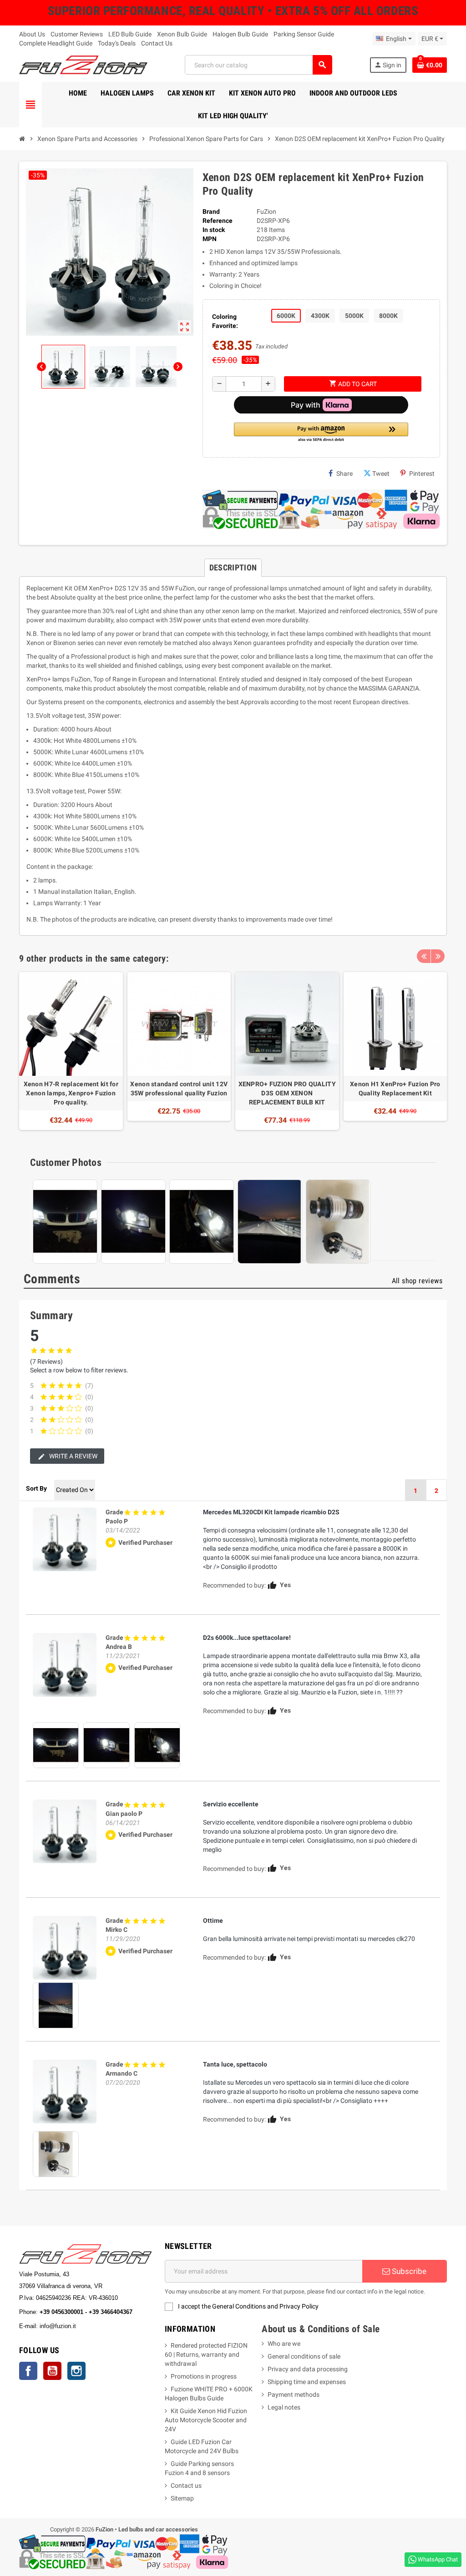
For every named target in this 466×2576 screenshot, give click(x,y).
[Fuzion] (83, 64)
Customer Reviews (77, 34)
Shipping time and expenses (307, 2382)
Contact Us (157, 43)
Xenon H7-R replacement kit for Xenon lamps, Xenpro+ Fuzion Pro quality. (71, 1093)
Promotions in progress (204, 2376)
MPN (210, 239)
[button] (321, 433)
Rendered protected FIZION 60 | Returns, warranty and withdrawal (206, 2354)
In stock (214, 230)
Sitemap (182, 2498)
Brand (211, 212)
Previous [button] (424, 956)
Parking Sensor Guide (304, 34)
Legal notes (284, 2407)
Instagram (76, 2371)
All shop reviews (417, 1281)
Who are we (284, 2344)
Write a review (73, 1456)
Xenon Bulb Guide (182, 34)
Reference (218, 221)
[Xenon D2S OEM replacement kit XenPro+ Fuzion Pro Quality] (65, 1539)
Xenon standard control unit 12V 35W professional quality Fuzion (179, 1089)
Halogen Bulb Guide (240, 34)
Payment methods (294, 2395)
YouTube (52, 2371)
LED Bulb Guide (130, 34)
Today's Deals (117, 43)
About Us (32, 34)
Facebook (28, 2371)
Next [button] (438, 956)
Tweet (381, 474)
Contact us (186, 2485)
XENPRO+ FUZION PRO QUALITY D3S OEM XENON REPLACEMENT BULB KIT (287, 1093)
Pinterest (422, 474)
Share (344, 474)
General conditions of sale (304, 2356)
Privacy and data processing (308, 2369)
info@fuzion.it (98, 2326)
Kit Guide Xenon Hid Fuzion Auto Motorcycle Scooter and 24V (206, 2420)
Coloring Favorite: (225, 321)
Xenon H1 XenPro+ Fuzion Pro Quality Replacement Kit (395, 1089)
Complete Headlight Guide (56, 43)
